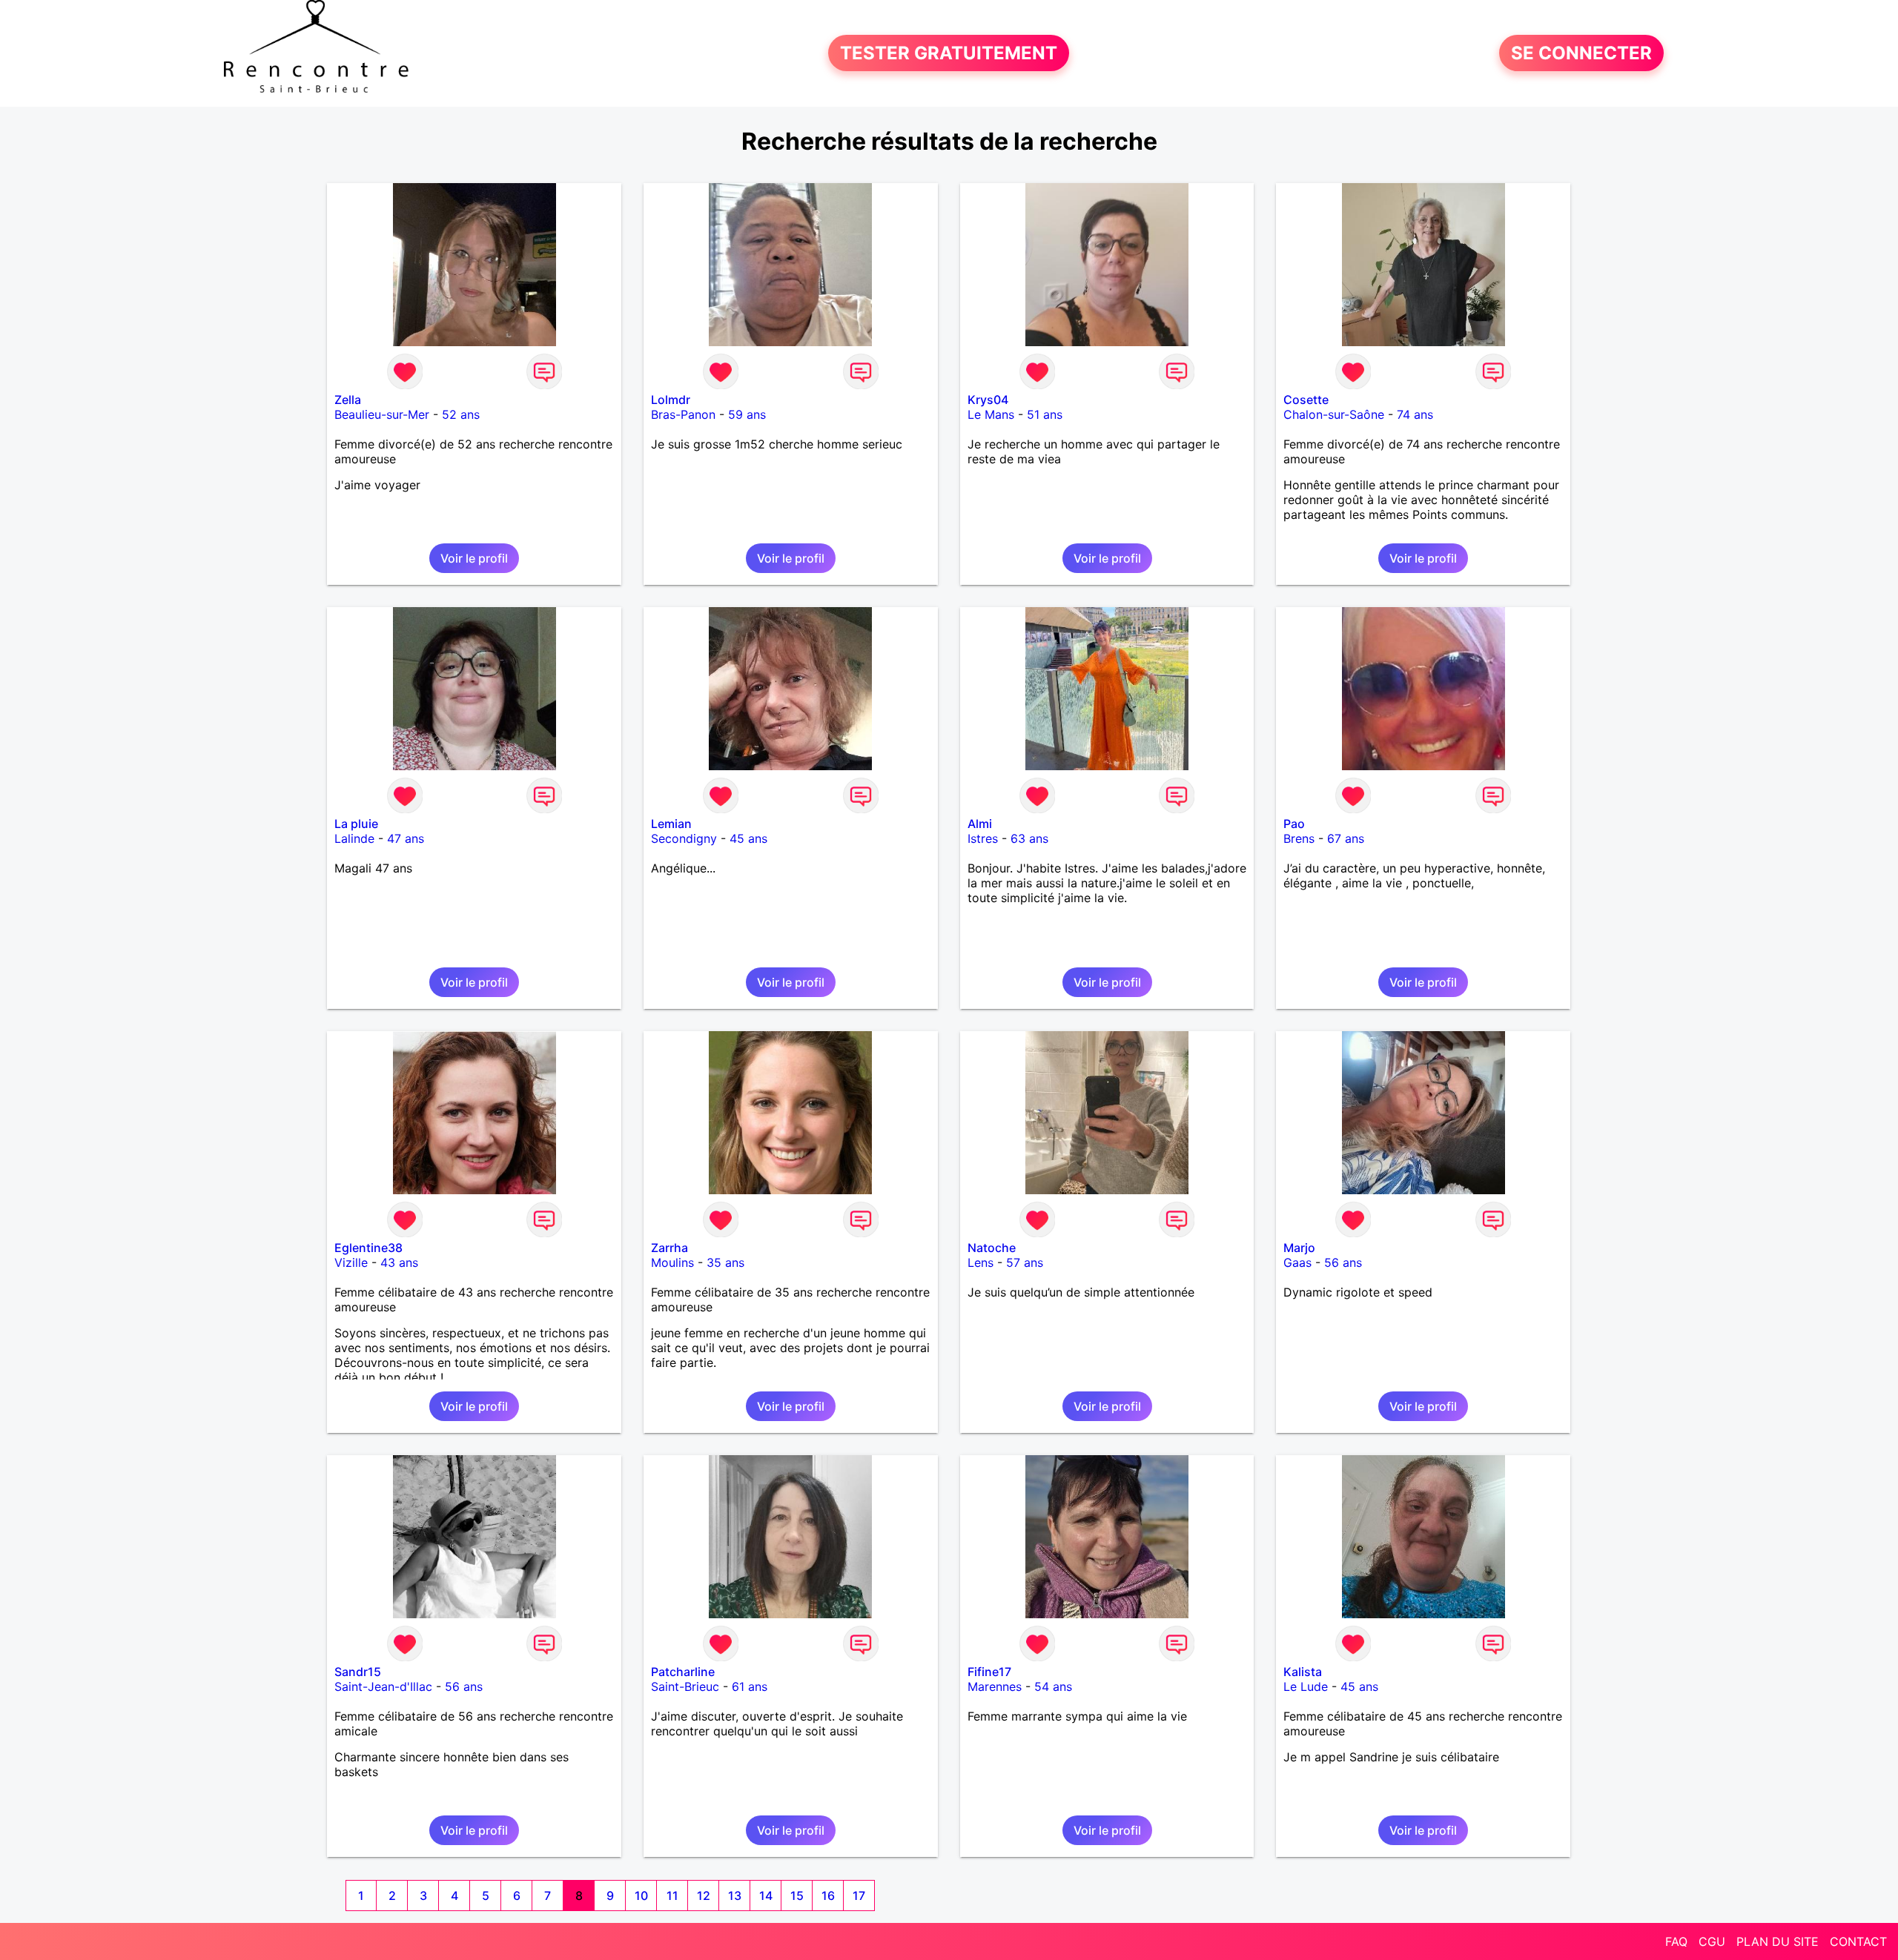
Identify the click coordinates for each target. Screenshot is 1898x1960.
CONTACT (1858, 1941)
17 (859, 1896)
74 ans (1415, 414)
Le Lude (1306, 1686)
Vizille (351, 1262)
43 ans (399, 1262)
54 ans (1053, 1686)
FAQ (1676, 1941)
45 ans (748, 838)
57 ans (1025, 1262)
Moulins (672, 1262)
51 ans (1045, 414)
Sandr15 (358, 1672)
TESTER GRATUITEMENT (949, 53)
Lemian (671, 824)
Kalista (1303, 1672)
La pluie (356, 824)
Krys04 (988, 400)
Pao (1294, 824)
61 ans (750, 1686)
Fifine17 (989, 1672)
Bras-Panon (683, 414)
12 (704, 1896)
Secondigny (684, 838)
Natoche (992, 1248)
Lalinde (354, 838)
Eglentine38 (368, 1248)
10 (641, 1896)
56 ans (1343, 1262)
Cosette (1306, 400)
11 (672, 1896)
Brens (1299, 838)
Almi (980, 824)
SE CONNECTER (1581, 53)
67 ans (1346, 838)
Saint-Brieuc (685, 1686)
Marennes (995, 1686)
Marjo (1299, 1248)
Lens (981, 1262)
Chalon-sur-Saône (1334, 414)
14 (766, 1896)
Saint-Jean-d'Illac (383, 1686)
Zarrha (669, 1248)
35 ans (725, 1262)
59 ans (747, 414)
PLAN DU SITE (1778, 1941)
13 (735, 1896)
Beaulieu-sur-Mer (382, 414)
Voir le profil (474, 558)
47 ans (406, 838)
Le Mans (991, 414)
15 (797, 1896)
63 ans (1029, 838)
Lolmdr (671, 400)
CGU (1712, 1941)
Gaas (1297, 1262)
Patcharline (683, 1672)
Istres (983, 838)
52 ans (461, 414)
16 (828, 1896)
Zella (348, 400)
